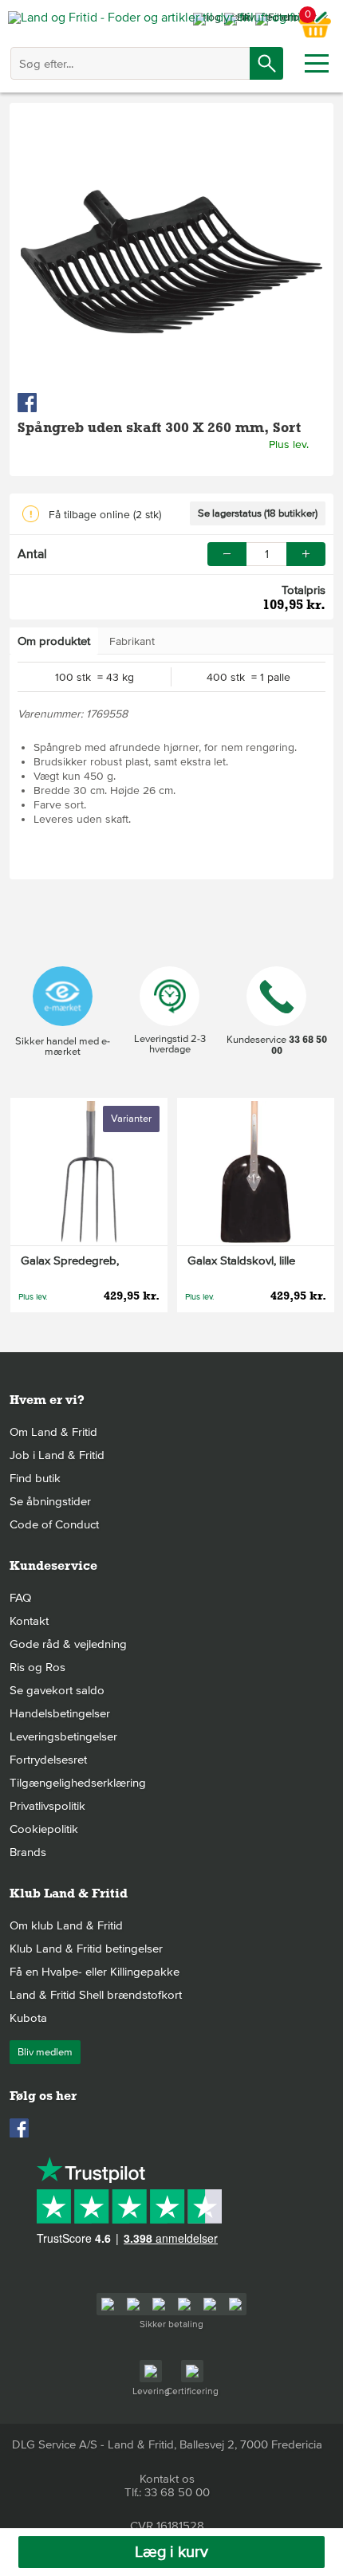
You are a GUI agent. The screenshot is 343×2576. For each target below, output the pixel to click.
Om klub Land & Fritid (66, 1925)
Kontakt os (167, 2479)
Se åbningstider (50, 1501)
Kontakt (29, 1621)
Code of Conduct (54, 1524)
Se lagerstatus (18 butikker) (258, 513)
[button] (306, 554)
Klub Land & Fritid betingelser (86, 1949)
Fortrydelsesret (48, 1760)
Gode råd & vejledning (68, 1644)
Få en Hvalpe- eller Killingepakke (95, 1972)
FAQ (20, 1598)
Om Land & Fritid (53, 1432)
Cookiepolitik (44, 1829)
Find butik (35, 1478)
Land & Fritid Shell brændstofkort (96, 1995)
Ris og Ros (37, 1667)
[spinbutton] (266, 554)
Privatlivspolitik (47, 1806)
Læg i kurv (171, 2552)
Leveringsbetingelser (63, 1736)
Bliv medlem (45, 2052)
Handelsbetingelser (60, 1713)
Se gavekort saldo (57, 1690)
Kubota (28, 2018)
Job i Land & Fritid (57, 1455)
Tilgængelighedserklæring (78, 1783)
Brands (28, 1852)
